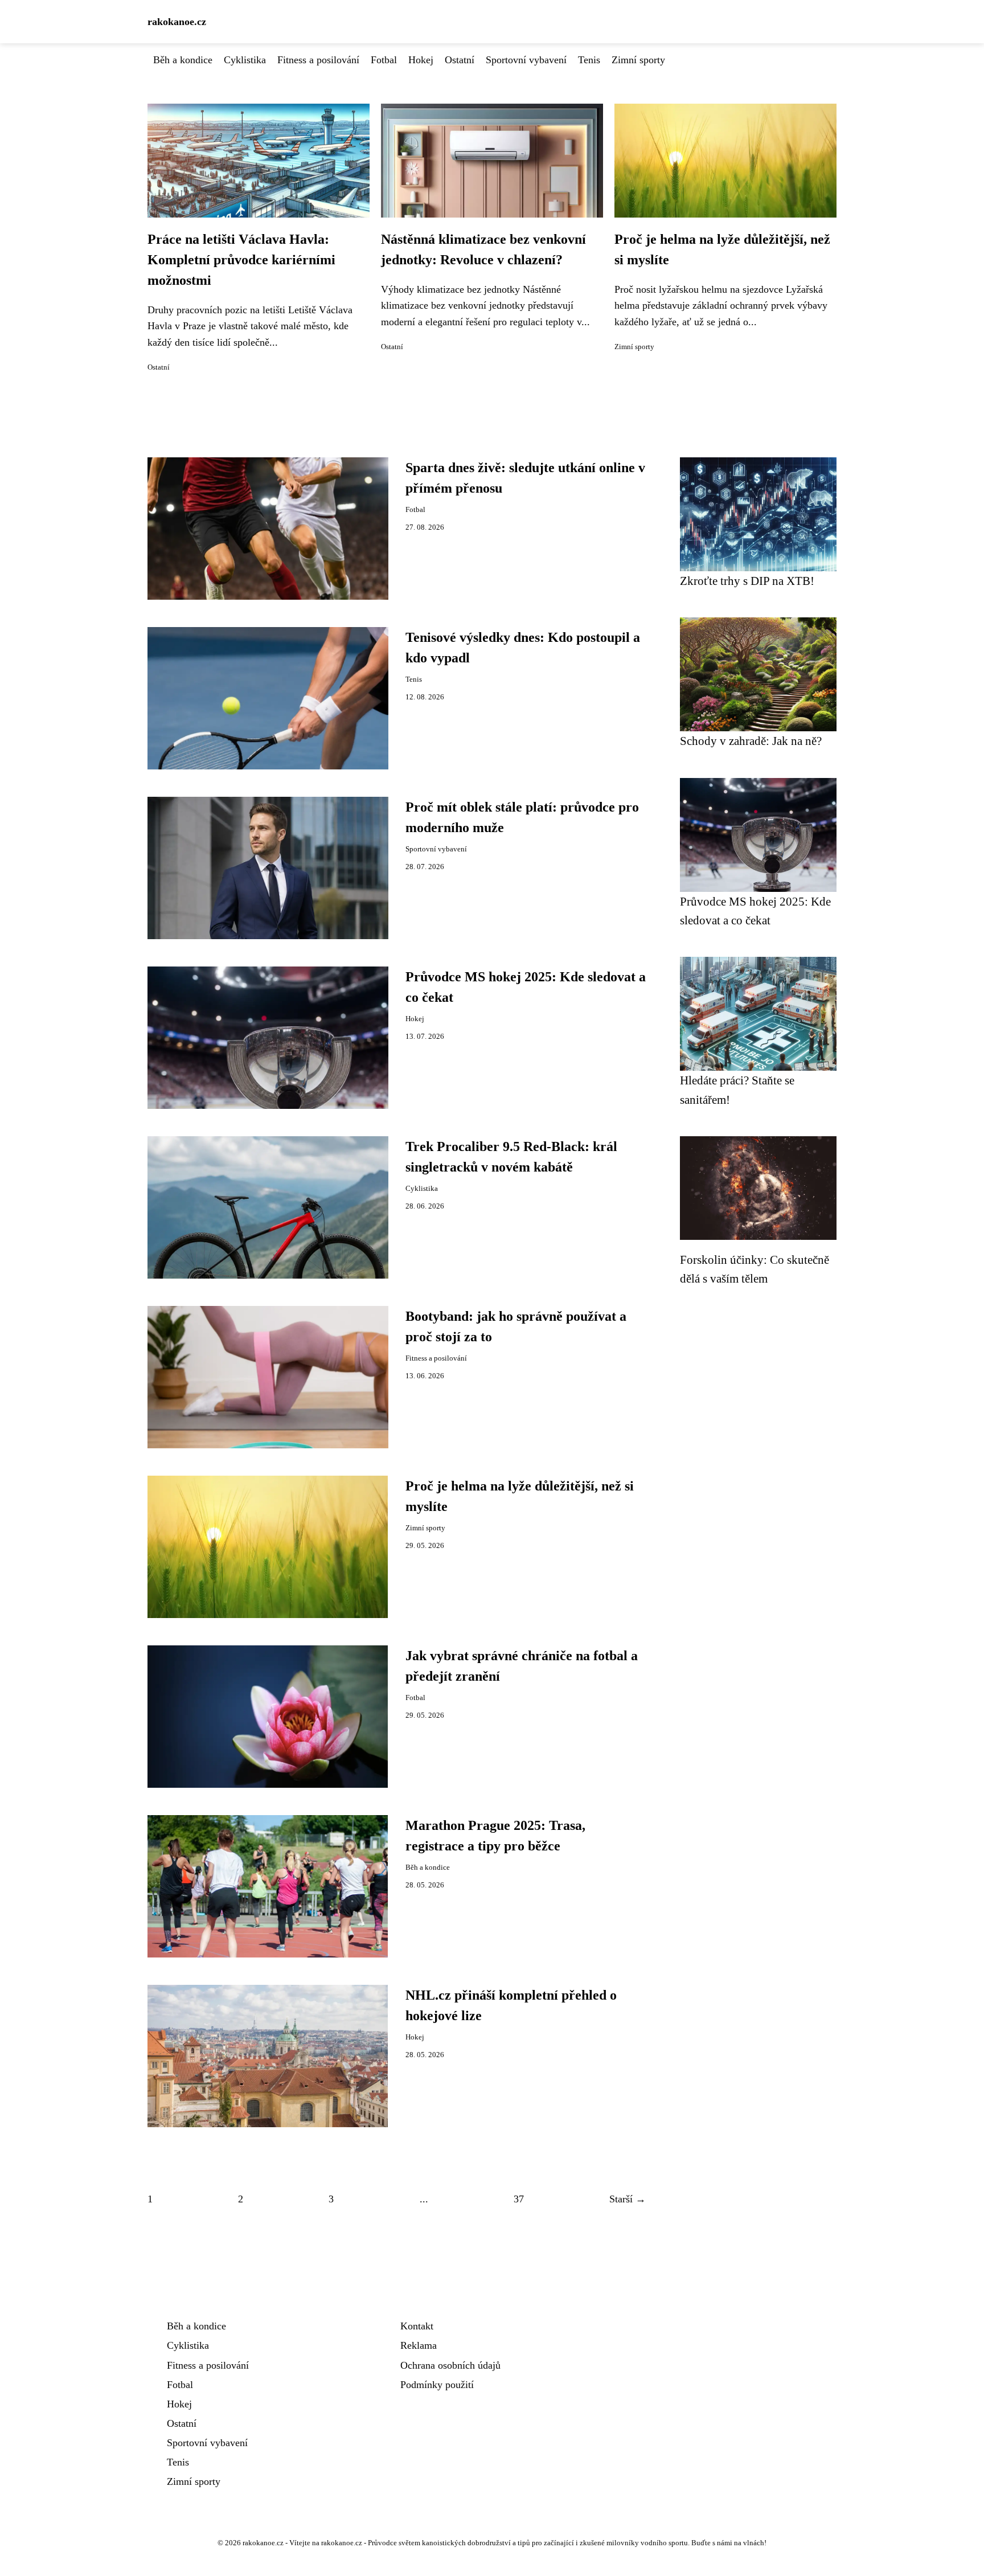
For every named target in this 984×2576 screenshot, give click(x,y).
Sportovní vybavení (526, 60)
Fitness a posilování (318, 60)
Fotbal (384, 60)
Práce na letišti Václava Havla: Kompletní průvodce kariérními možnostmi (241, 260)
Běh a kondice (183, 60)
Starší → (628, 2199)
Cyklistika (245, 60)
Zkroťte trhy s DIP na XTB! (747, 581)
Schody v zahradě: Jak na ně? (751, 741)
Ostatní (460, 60)
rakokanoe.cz (177, 22)
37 (519, 2199)
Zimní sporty (638, 60)
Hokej (421, 60)
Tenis (589, 60)
